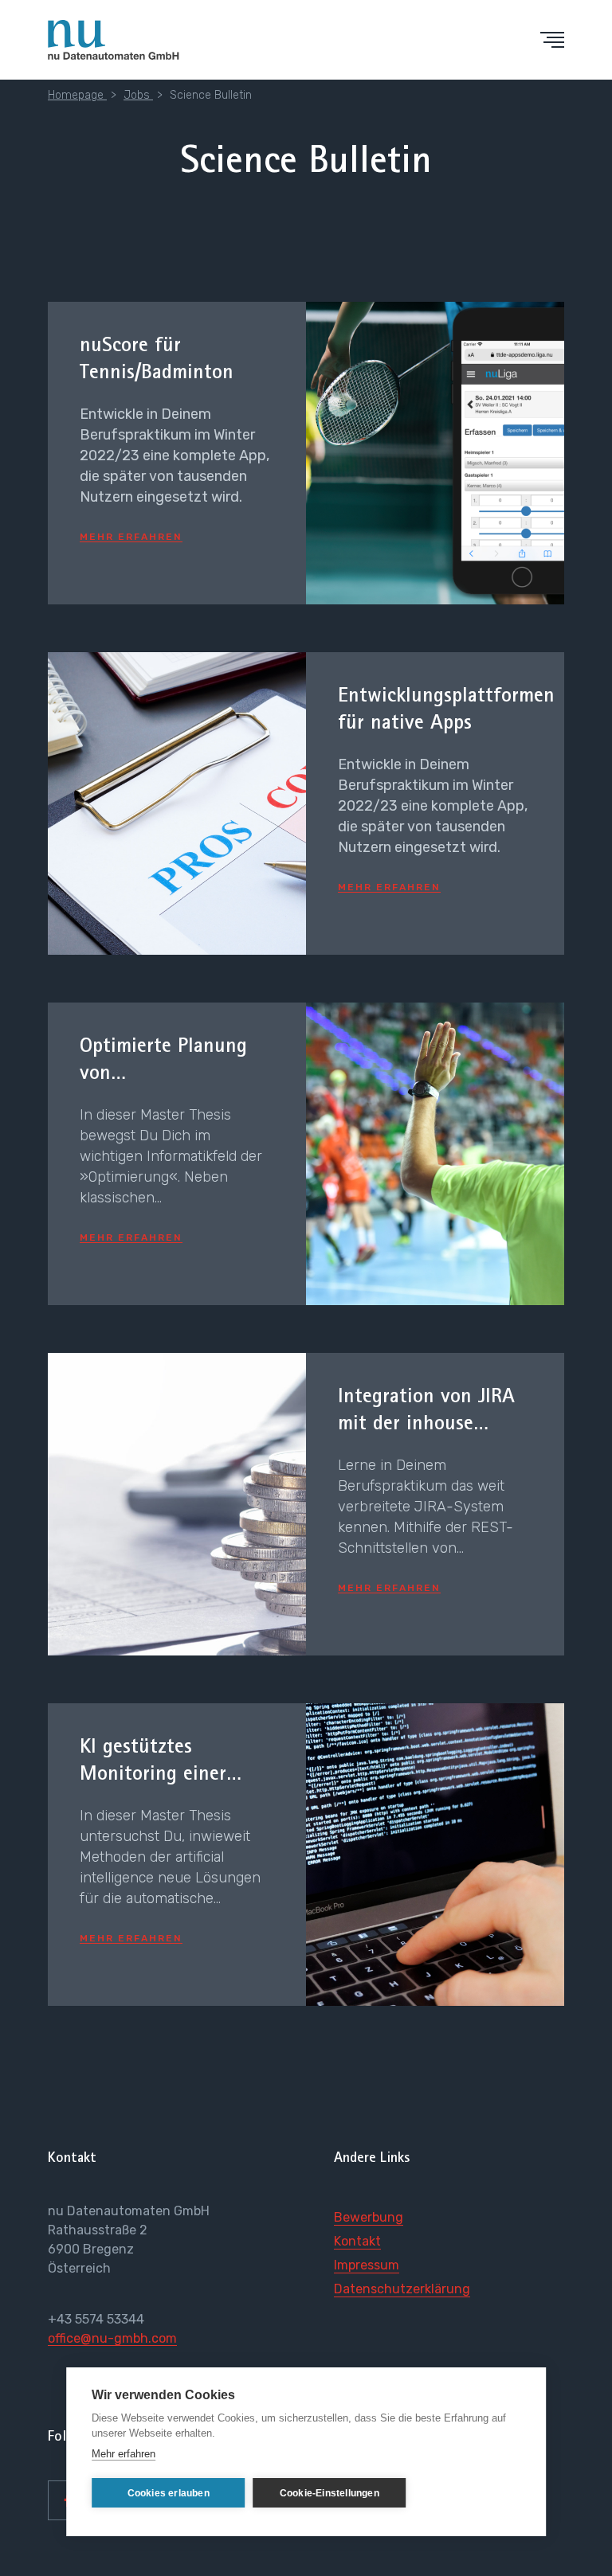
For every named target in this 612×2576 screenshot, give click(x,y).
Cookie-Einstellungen (330, 2493)
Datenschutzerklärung (402, 2289)
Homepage (77, 95)
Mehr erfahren (124, 2454)
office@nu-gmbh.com (112, 2338)
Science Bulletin (211, 95)
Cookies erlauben (169, 2493)
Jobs (138, 95)
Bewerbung (369, 2217)
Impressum (367, 2265)
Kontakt (357, 2241)
